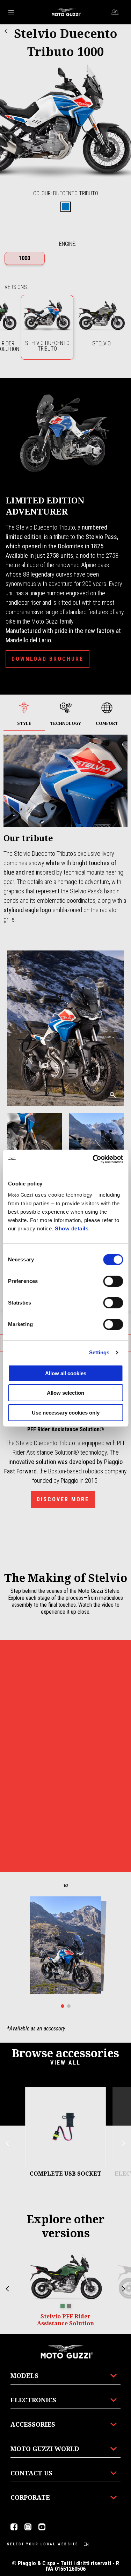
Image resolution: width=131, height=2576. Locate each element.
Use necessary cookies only (66, 1413)
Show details (72, 1228)
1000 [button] (24, 258)
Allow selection (65, 1393)
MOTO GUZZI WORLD (45, 2449)
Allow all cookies (66, 1373)
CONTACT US (31, 2473)
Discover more (63, 1499)
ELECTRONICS (33, 2400)
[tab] (66, 207)
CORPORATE (30, 2497)
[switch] (113, 1281)
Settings (99, 1352)
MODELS (24, 2375)
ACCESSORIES (33, 2424)
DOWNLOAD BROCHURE (48, 659)
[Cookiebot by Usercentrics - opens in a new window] (93, 1159)
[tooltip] (66, 207)
